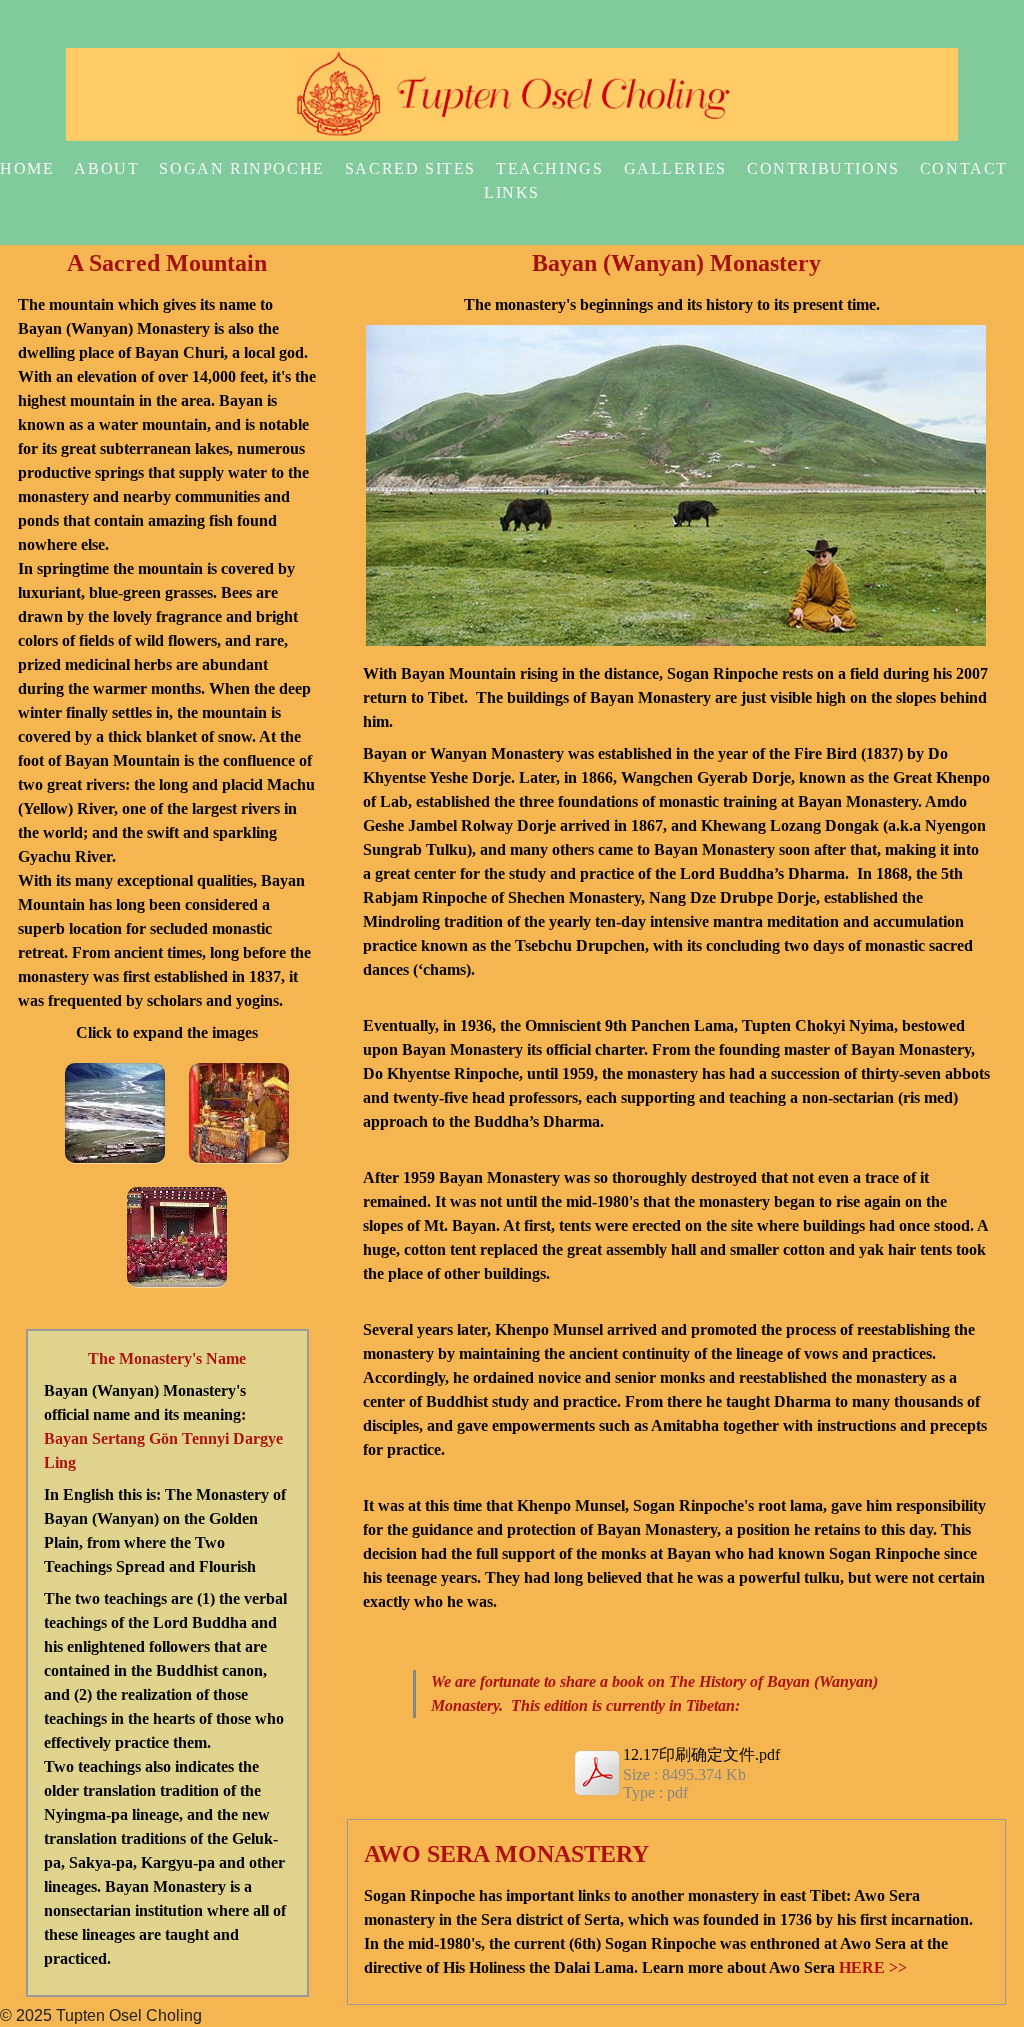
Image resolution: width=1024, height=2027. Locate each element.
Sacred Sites (410, 168)
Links (512, 192)
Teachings (549, 168)
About (106, 168)
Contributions (823, 168)
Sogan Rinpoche (241, 168)
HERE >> (873, 1967)
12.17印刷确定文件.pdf (701, 1754)
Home (27, 168)
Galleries (675, 168)
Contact (964, 168)
